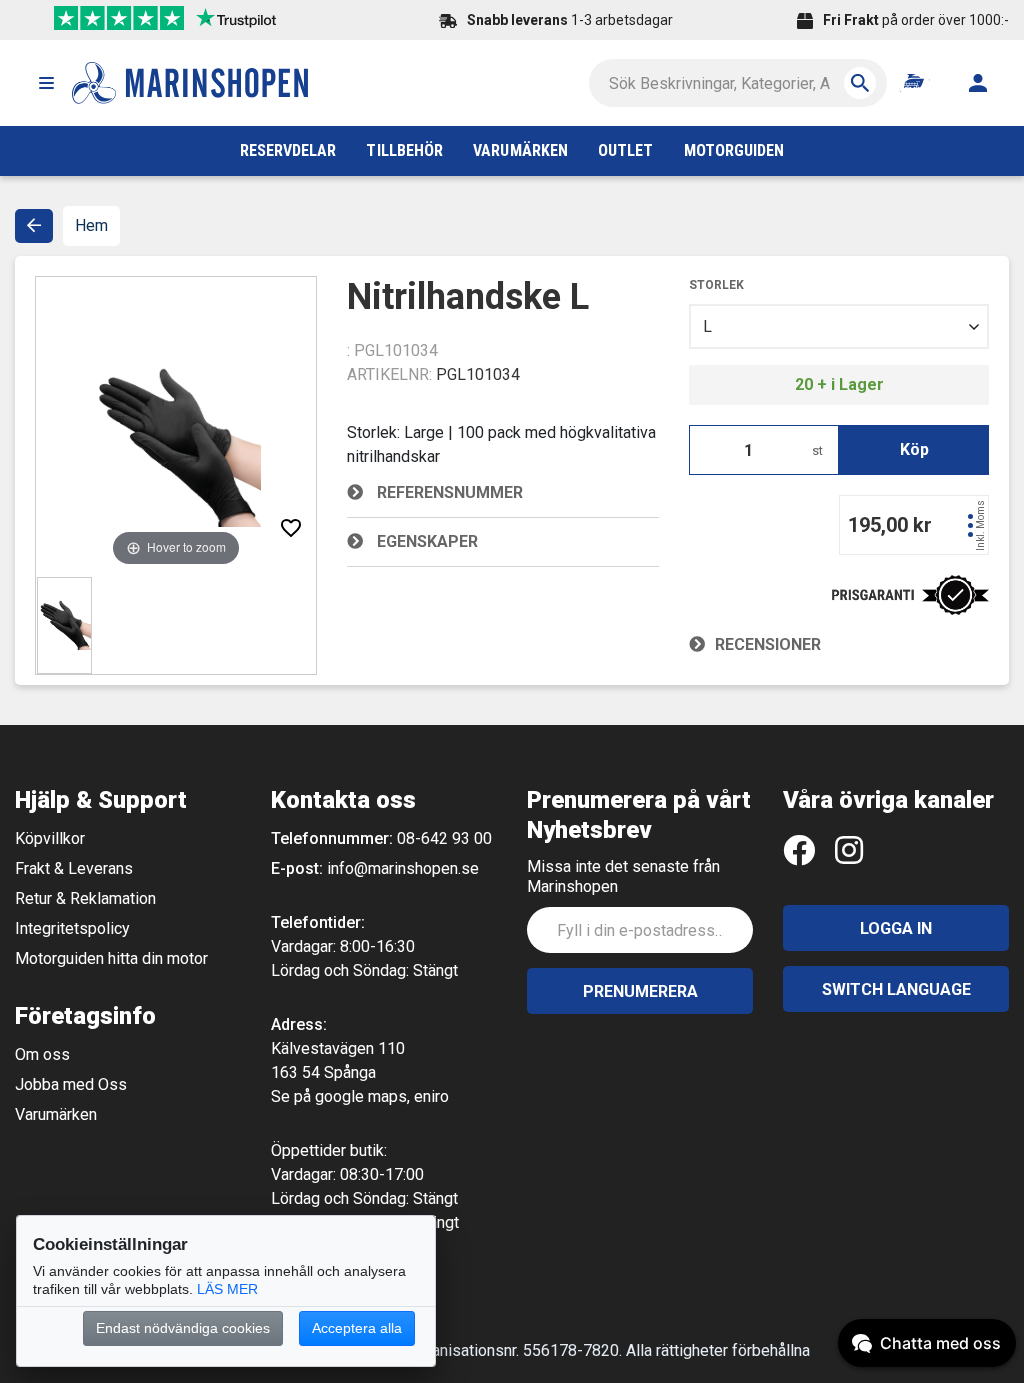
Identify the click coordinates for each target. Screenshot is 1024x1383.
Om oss (42, 1054)
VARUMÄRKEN (520, 150)
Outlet (625, 150)
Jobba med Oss (71, 1084)
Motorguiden (734, 150)
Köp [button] (914, 449)
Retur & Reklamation (85, 898)
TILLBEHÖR (404, 150)
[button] (46, 83)
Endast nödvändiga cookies (183, 1328)
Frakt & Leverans (74, 868)
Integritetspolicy (72, 928)
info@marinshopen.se (403, 868)
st (817, 450)
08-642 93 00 (444, 838)
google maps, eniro (382, 1096)
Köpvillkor (50, 838)
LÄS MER (227, 1289)
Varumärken (56, 1114)
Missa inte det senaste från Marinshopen (623, 876)
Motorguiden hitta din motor (111, 958)
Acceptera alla (357, 1328)
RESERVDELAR (288, 150)
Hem (91, 225)
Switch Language (896, 989)
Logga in (896, 928)
